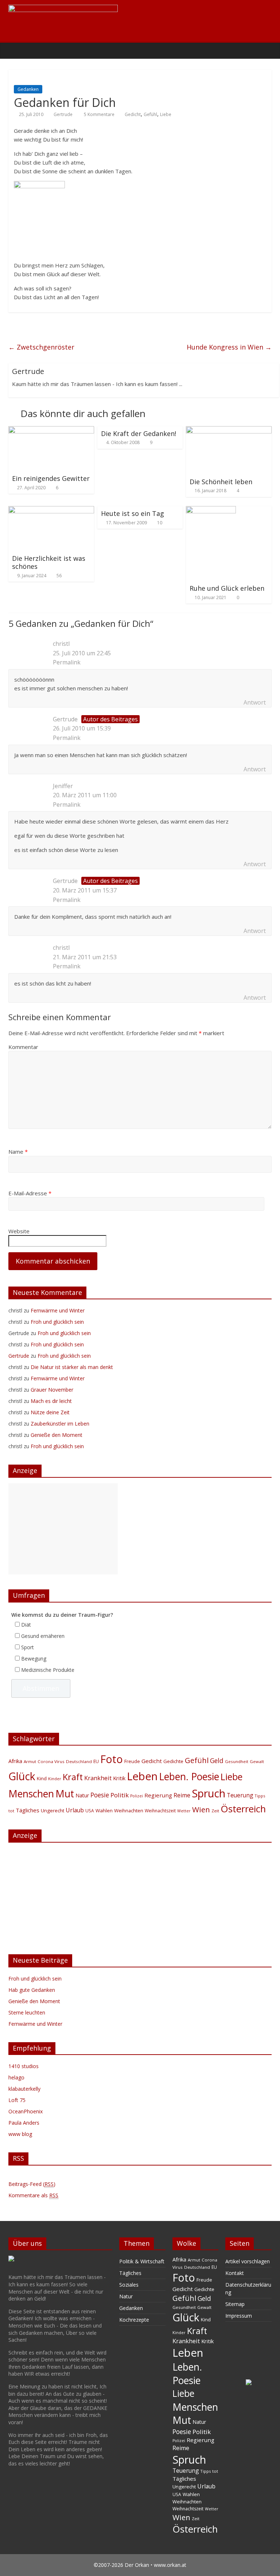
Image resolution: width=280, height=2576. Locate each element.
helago (16, 2077)
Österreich (243, 1809)
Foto (112, 1759)
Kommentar (23, 1047)
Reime (182, 1795)
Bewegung (34, 1659)
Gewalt (257, 1761)
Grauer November (52, 1390)
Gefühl (150, 114)
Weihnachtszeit (160, 1811)
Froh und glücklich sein (57, 1322)
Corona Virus (51, 1761)
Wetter (184, 1811)
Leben (142, 1776)
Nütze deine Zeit (50, 1412)
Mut (65, 1794)
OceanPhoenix (26, 2111)
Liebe (166, 114)
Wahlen (104, 1810)
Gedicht (133, 114)
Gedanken (28, 89)
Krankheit (98, 1778)
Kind (42, 1778)
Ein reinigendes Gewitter (51, 478)
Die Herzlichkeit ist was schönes (49, 562)
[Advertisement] (63, 1529)
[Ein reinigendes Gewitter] (51, 431)
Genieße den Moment (57, 1435)
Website (19, 1231)
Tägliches (28, 1810)
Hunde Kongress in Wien (229, 347)
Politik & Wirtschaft (142, 2261)
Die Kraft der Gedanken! (139, 433)
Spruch (209, 1793)
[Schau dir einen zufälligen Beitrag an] (264, 50)
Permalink (67, 662)
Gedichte (173, 1761)
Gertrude (63, 114)
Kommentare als (33, 2195)
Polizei (137, 1796)
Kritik (119, 1778)
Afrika (15, 1761)
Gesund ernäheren (43, 1636)
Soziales (129, 2285)
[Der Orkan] (16, 50)
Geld (217, 1761)
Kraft (73, 1777)
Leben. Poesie (189, 1777)
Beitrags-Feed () (32, 2184)
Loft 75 (17, 2100)
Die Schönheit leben (221, 482)
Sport (28, 1647)
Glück (22, 1776)
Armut (30, 1761)
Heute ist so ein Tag (133, 513)
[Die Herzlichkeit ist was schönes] (51, 510)
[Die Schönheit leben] (229, 431)
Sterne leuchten (27, 2012)
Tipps (260, 1796)
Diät (26, 1625)
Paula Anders (24, 2123)
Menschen (31, 1794)
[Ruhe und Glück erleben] (211, 510)
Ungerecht (52, 1810)
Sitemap (235, 2304)
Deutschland (79, 1761)
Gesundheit (237, 1761)
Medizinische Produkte (48, 1670)
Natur (82, 1795)
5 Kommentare (99, 114)
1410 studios (24, 2066)
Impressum (239, 2316)
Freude (132, 1761)
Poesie (100, 1795)
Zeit (215, 1811)
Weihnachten (129, 1810)
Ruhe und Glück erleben (227, 588)
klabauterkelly (24, 2089)
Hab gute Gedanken (32, 1990)
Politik (120, 1795)
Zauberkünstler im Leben (60, 1424)
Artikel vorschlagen (248, 2261)
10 (160, 523)
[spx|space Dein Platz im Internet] (249, 2383)
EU (96, 1761)
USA (90, 1811)
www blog (20, 2134)
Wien (201, 1809)
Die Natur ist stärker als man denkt (72, 1367)
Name (18, 1152)
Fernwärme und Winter (58, 1310)
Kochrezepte (134, 2320)
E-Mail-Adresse (30, 1193)
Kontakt (235, 2273)
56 (59, 576)
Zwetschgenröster (41, 347)
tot (11, 1811)
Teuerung (240, 1795)
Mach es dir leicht (51, 1401)
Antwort (255, 702)
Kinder (55, 1779)
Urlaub (75, 1810)
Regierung (158, 1795)
